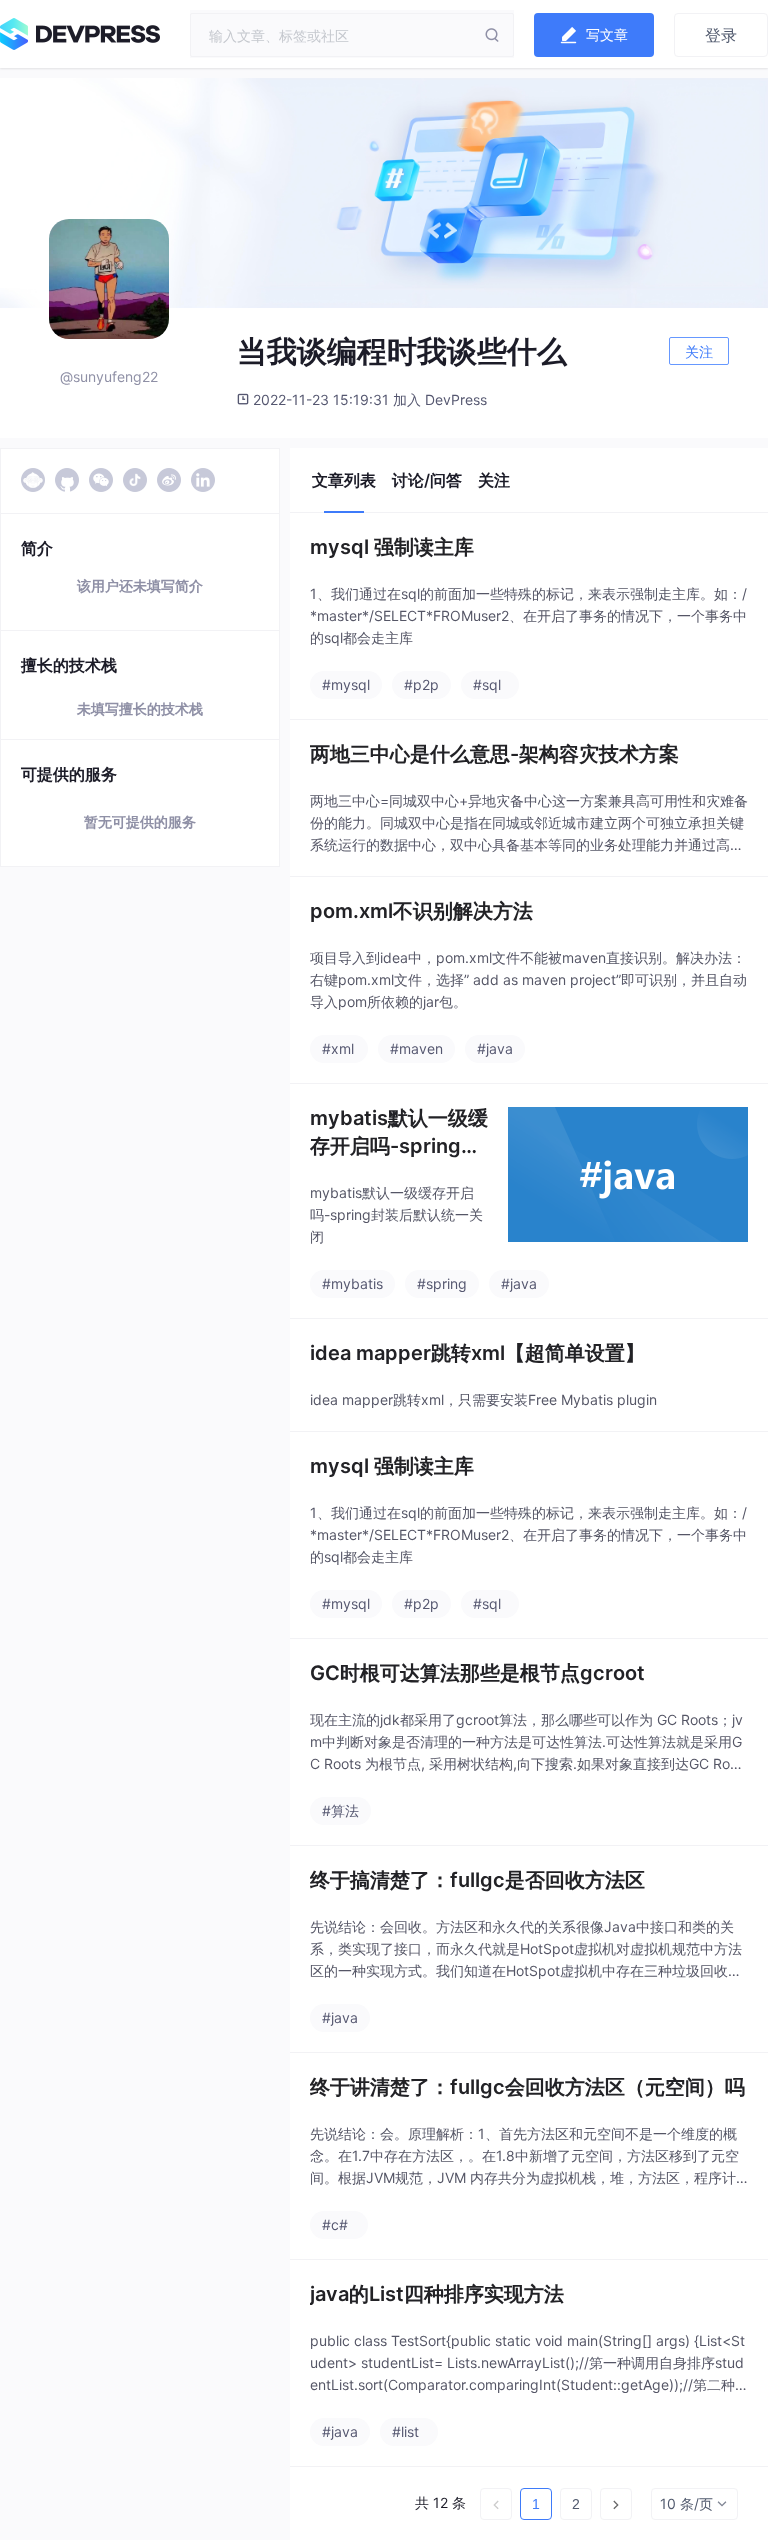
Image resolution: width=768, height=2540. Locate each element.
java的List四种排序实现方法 (437, 2294)
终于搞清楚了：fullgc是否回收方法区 (477, 1880)
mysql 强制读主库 (392, 547)
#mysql (346, 684)
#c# (335, 2224)
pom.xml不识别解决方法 (421, 911)
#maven (416, 1048)
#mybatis (352, 1283)
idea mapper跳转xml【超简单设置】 (477, 1353)
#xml (338, 1048)
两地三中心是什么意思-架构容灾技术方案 (494, 754)
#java (495, 1048)
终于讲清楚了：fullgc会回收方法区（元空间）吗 (527, 2087)
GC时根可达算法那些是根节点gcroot (477, 1673)
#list (405, 2431)
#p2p (421, 684)
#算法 (340, 1810)
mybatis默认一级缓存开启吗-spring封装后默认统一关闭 (399, 1133)
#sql (487, 684)
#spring (442, 1283)
